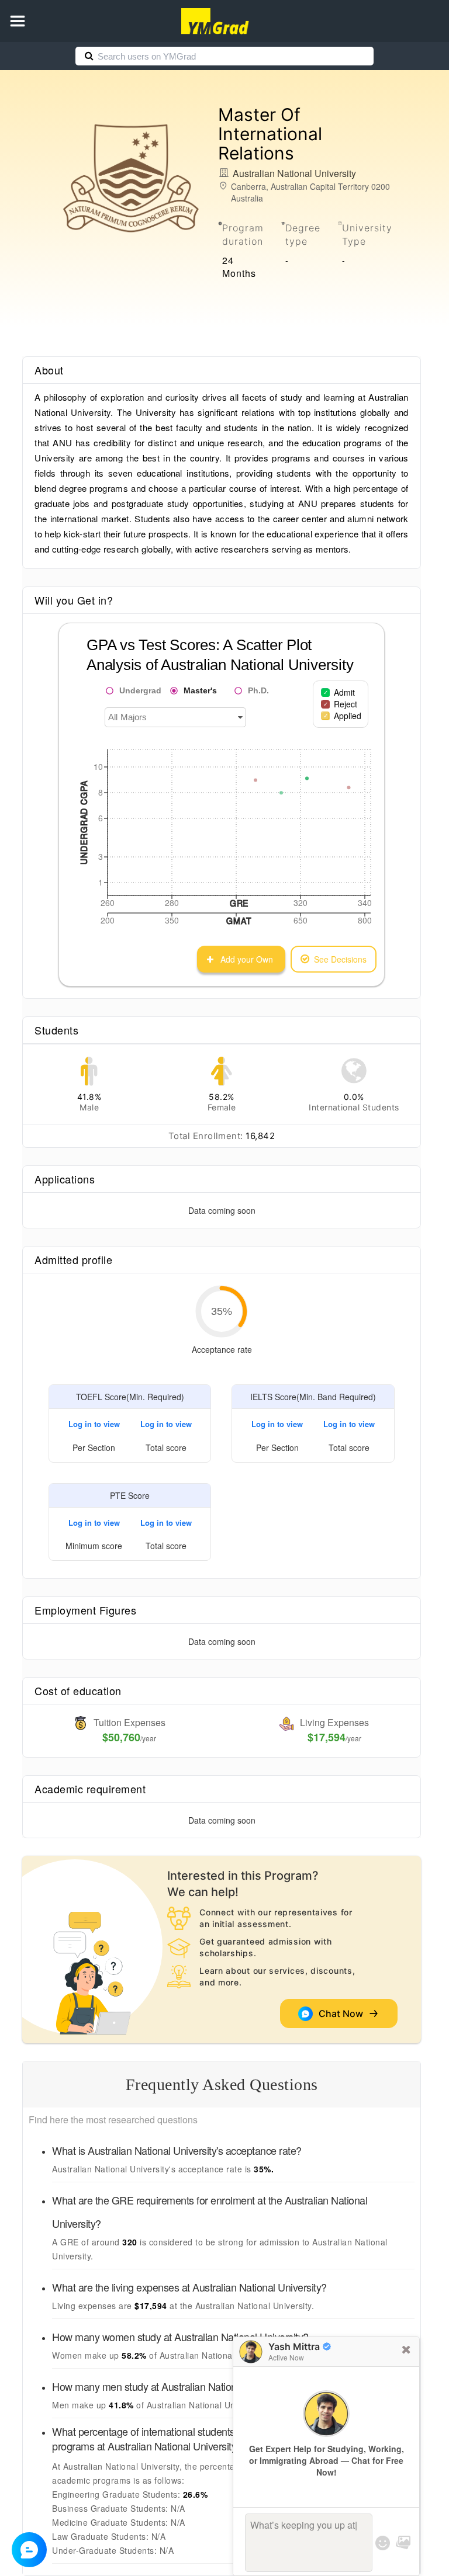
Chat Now (343, 2013)
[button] (18, 21)
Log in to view (94, 1424)
